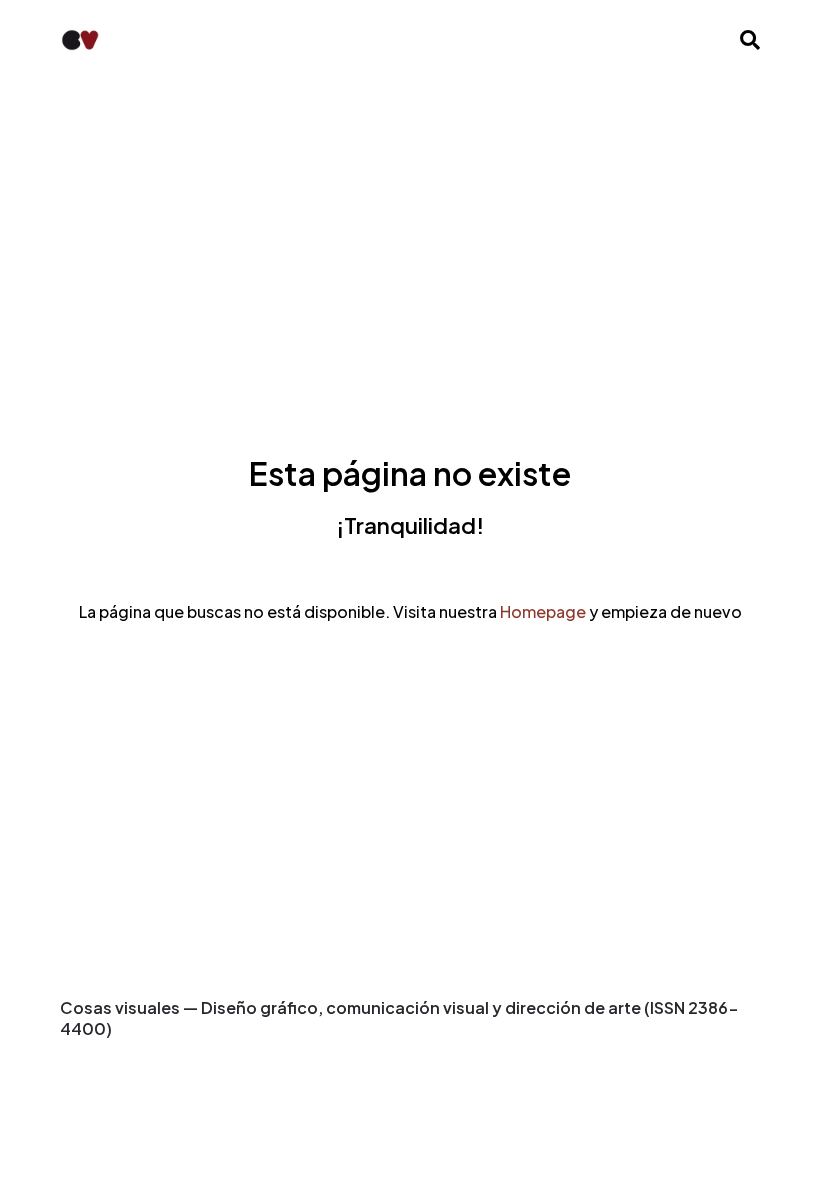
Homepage (543, 611)
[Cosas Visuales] (80, 40)
